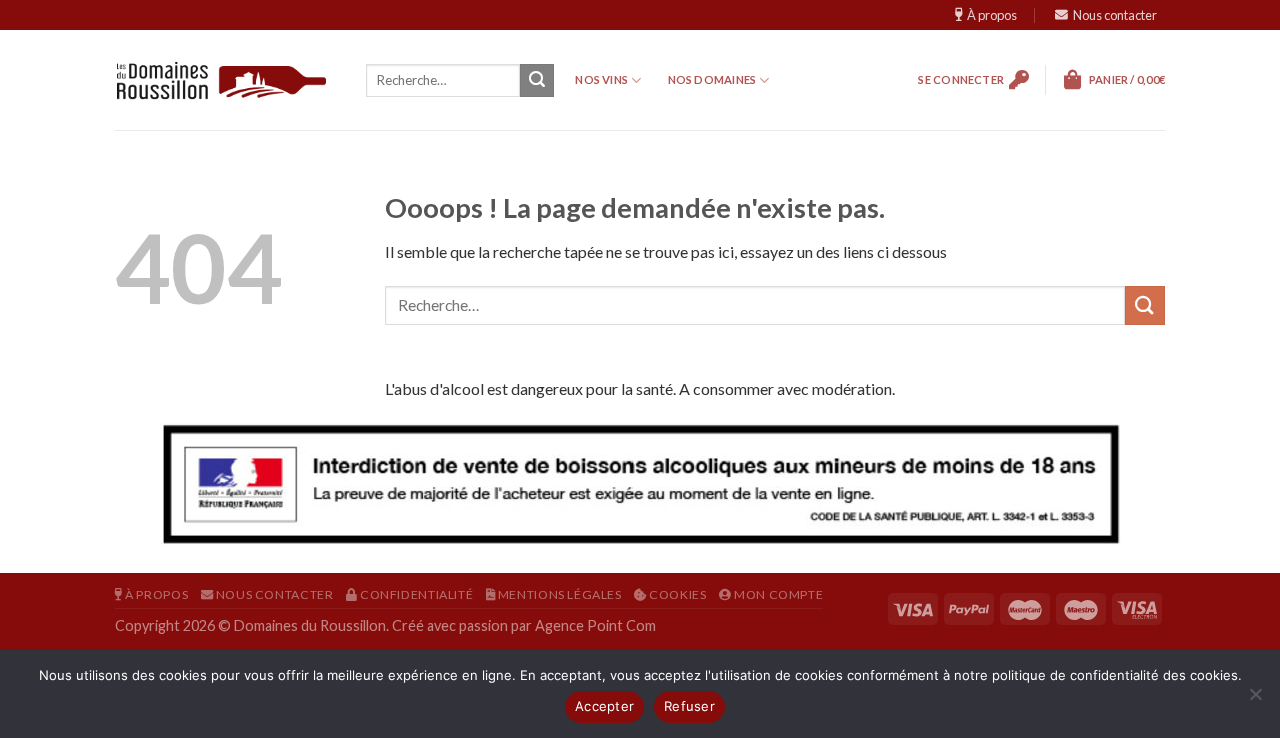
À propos (992, 15)
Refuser (689, 706)
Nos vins (601, 79)
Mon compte (777, 594)
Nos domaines (712, 79)
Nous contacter (1115, 15)
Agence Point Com (595, 625)
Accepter (604, 706)
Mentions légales (558, 594)
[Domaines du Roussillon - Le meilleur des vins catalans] (221, 80)
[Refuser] (1255, 700)
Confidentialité (415, 594)
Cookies (677, 594)
